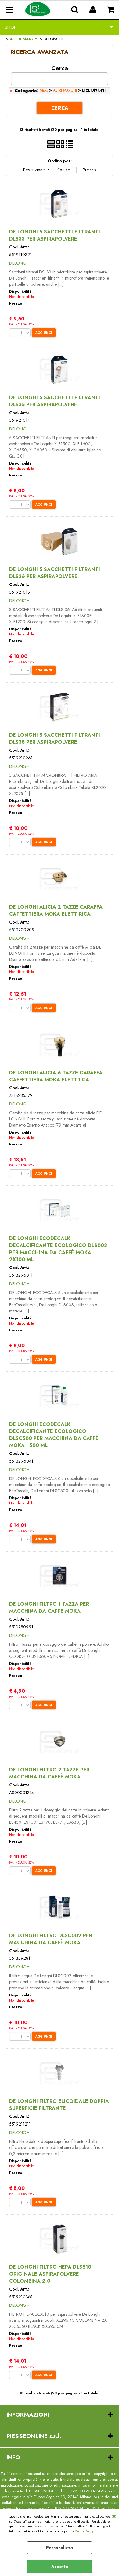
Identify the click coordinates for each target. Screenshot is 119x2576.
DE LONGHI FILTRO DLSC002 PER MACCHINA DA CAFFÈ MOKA (51, 1939)
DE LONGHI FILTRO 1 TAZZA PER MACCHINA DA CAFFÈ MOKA (49, 1608)
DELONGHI (20, 263)
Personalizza (60, 2548)
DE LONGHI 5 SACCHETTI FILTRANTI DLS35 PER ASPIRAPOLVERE (55, 401)
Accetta (60, 2567)
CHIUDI (114, 2516)
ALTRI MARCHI (65, 90)
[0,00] (112, 10)
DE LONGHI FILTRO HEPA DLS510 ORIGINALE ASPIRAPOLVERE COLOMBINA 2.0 (50, 2274)
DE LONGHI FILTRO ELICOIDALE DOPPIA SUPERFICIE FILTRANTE (59, 2105)
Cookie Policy (84, 2531)
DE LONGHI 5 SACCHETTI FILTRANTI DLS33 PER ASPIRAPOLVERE (55, 235)
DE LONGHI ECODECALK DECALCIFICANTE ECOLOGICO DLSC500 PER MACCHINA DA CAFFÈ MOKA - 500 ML (54, 1435)
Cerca (60, 68)
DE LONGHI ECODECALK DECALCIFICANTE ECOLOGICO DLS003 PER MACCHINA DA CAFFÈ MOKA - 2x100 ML (58, 1249)
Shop (11, 27)
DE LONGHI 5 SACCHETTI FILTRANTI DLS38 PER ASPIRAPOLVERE (55, 739)
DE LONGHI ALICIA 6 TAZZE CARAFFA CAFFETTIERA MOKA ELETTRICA (56, 1076)
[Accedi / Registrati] (94, 10)
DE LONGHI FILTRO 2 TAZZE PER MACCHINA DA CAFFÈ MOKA (49, 1773)
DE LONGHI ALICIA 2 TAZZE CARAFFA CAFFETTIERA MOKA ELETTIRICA (56, 910)
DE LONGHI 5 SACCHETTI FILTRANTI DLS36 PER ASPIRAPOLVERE (55, 573)
